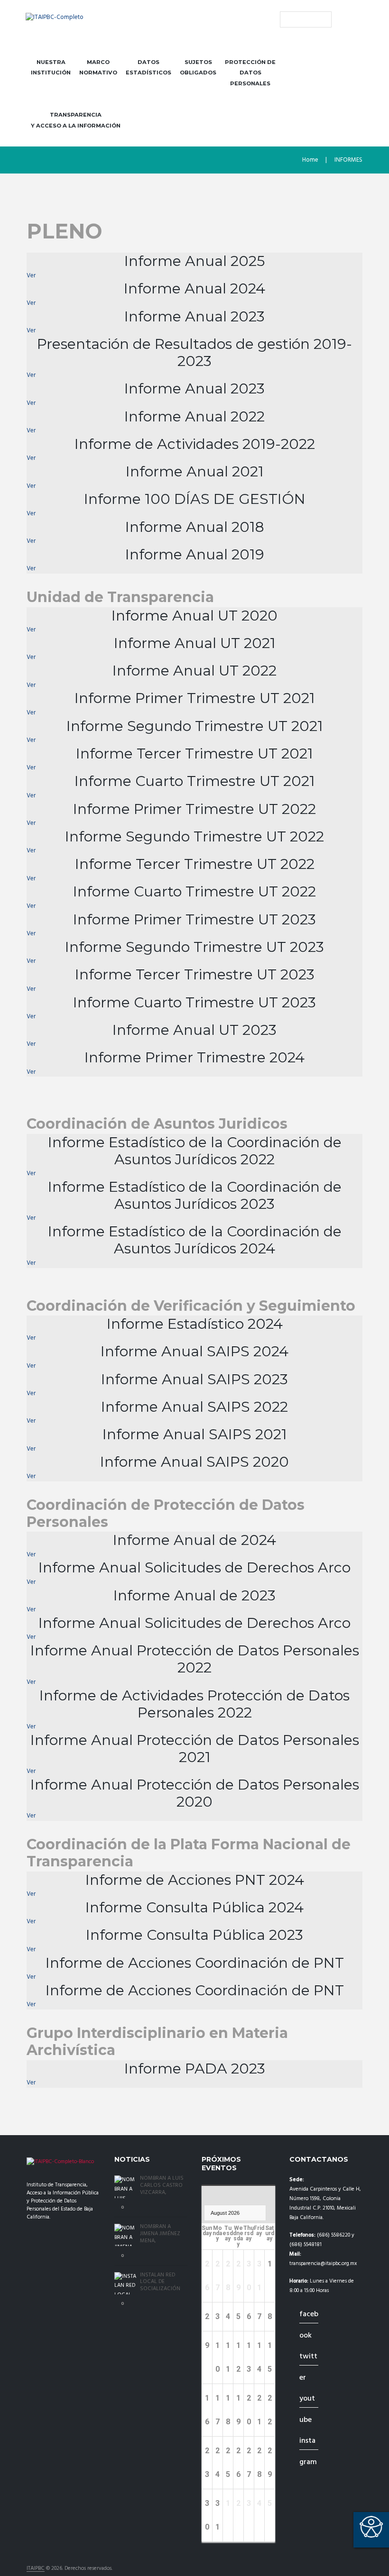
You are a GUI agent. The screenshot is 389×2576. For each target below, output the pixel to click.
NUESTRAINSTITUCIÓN (51, 68)
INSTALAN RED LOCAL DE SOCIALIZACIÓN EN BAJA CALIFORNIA (160, 2289)
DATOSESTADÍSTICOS (148, 68)
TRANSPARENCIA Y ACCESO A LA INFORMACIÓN (76, 120)
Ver (31, 276)
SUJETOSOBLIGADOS (198, 68)
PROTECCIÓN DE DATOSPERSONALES (250, 73)
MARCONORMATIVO (98, 68)
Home (310, 160)
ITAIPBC (36, 2569)
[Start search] (287, 19)
